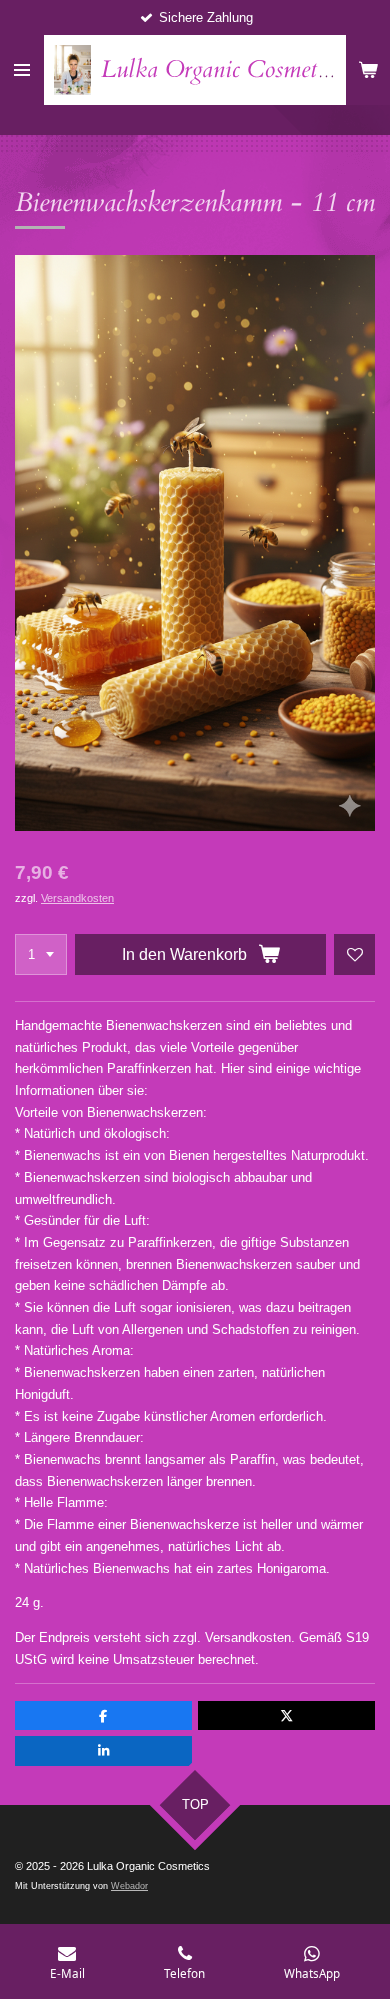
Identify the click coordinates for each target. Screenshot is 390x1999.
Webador (129, 1886)
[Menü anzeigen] (22, 70)
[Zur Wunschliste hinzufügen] (354, 954)
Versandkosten (77, 898)
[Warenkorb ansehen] (368, 70)
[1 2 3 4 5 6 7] (41, 954)
